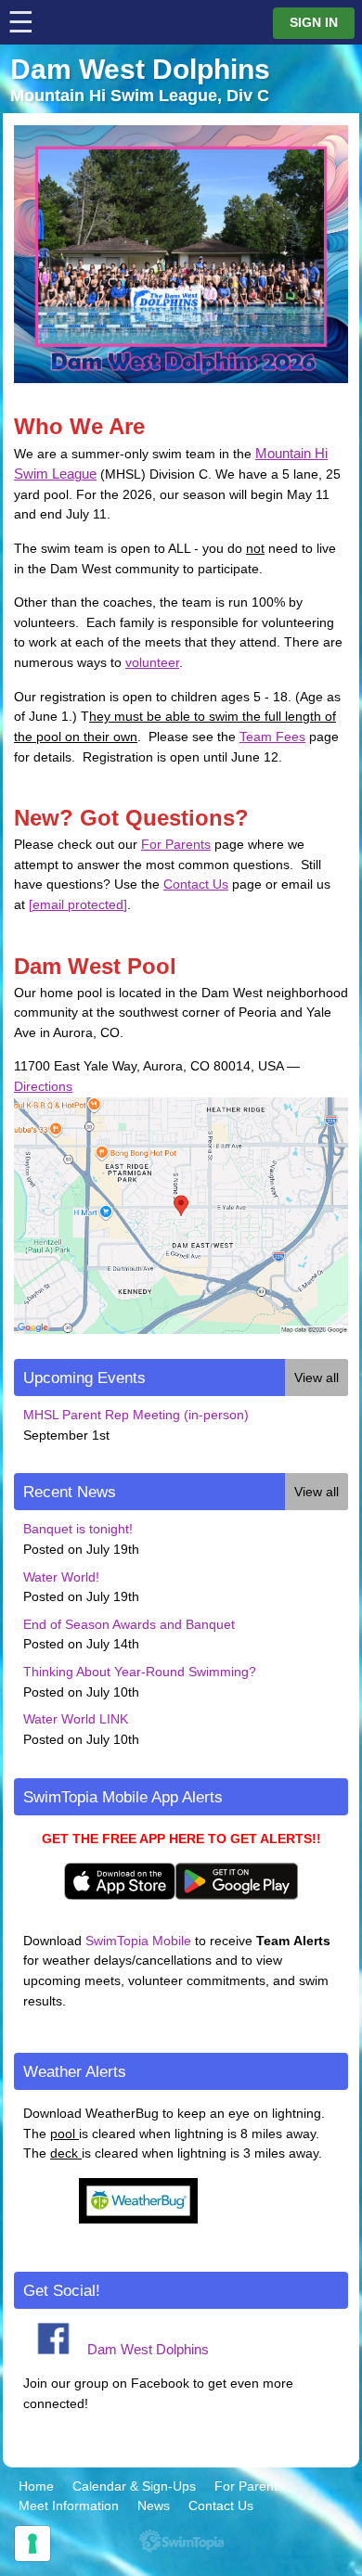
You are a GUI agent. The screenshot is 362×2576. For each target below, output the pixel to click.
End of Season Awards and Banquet (129, 1624)
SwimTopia (181, 2541)
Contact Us (196, 884)
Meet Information (69, 2506)
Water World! (61, 1577)
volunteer (152, 662)
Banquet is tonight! (78, 1529)
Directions (43, 1086)
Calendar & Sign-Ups (134, 2486)
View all (317, 1378)
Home (36, 2486)
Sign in (314, 23)
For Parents (176, 844)
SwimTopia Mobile (138, 1941)
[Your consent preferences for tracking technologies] (32, 2544)
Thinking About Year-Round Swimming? (140, 1672)
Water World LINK (76, 1719)
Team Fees (272, 737)
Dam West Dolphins (148, 2349)
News (154, 2506)
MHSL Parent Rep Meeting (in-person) (136, 1415)
